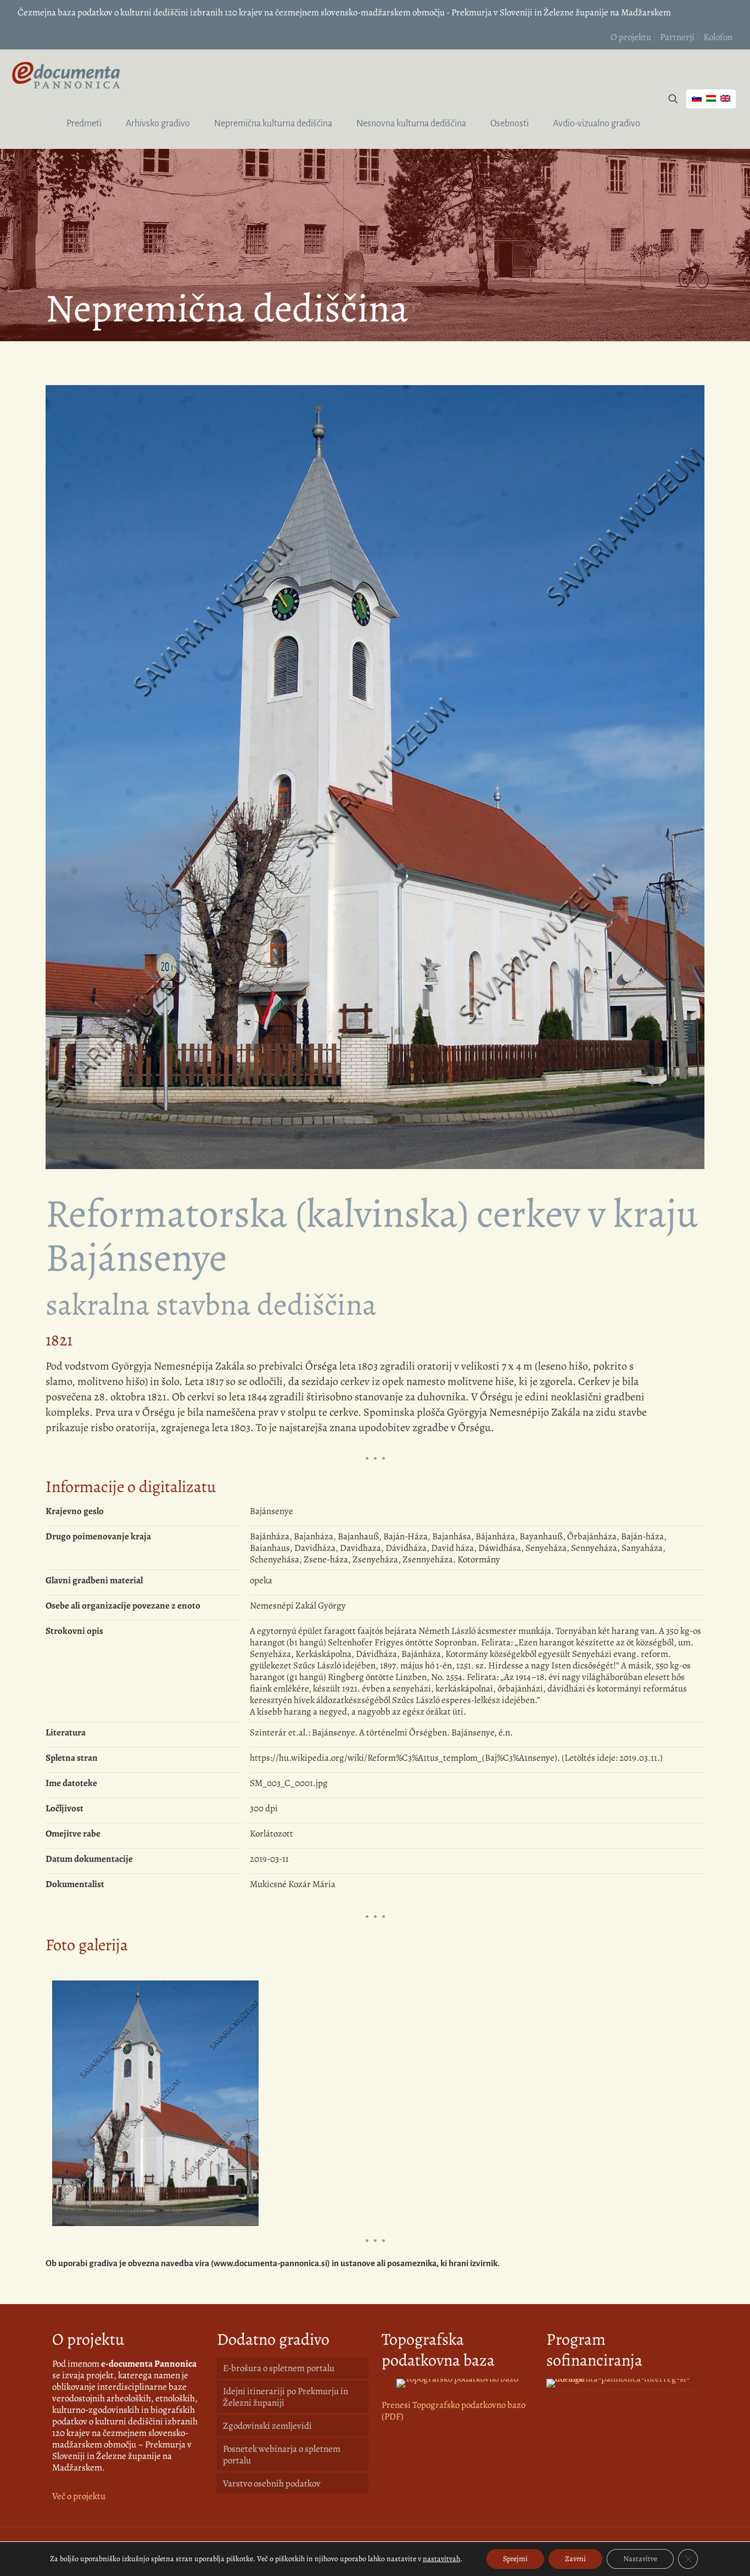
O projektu (631, 37)
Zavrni (575, 2559)
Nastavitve (640, 2559)
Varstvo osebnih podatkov (272, 2483)
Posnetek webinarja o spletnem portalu (282, 2455)
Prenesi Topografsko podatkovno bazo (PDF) (454, 2411)
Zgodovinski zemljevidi (267, 2426)
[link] (457, 2383)
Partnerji (677, 37)
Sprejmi (515, 2559)
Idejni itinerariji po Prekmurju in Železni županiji (286, 2397)
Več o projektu (79, 2496)
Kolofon (718, 37)
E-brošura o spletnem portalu (279, 2368)
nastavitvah (441, 2559)
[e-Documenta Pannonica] (66, 74)
